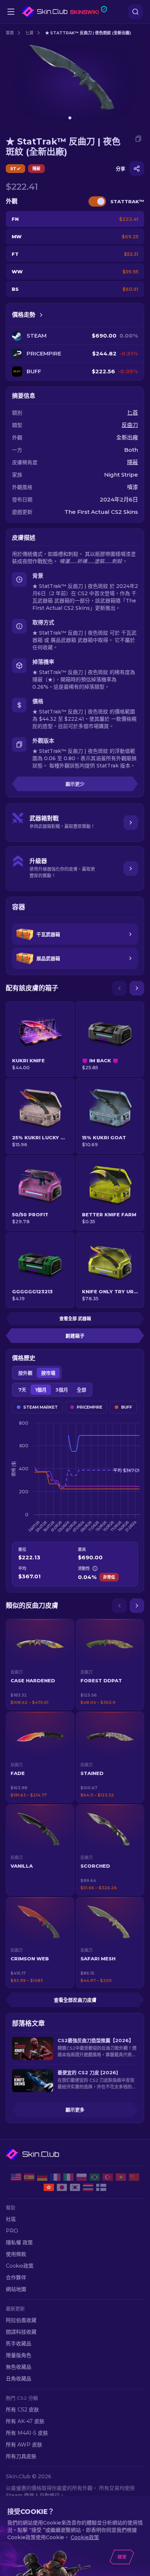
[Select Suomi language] (101, 2187)
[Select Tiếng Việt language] (121, 2177)
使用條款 (16, 2254)
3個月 (62, 1390)
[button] (40, 1664)
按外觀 (25, 1373)
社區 (11, 2219)
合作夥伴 (16, 2277)
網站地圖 (16, 2289)
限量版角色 (19, 2355)
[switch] (97, 201)
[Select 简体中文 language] (134, 2177)
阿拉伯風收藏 (21, 2320)
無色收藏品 (19, 2367)
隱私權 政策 (19, 2242)
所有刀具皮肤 (21, 2456)
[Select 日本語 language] (62, 2187)
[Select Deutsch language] (42, 2177)
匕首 (29, 33)
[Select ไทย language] (88, 2187)
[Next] (137, 988)
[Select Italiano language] (68, 2177)
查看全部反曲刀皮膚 (75, 2000)
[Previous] (119, 988)
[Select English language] (16, 2177)
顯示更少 (75, 784)
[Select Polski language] (82, 2177)
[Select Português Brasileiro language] (95, 2177)
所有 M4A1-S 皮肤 (27, 2433)
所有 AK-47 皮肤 (25, 2421)
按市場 (48, 1373)
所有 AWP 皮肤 (24, 2445)
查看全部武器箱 (75, 1319)
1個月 (41, 1390)
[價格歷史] (41, 315)
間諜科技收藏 (21, 2332)
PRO (12, 2231)
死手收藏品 (19, 2344)
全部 (82, 1390)
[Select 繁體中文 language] (49, 2187)
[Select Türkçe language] (108, 2177)
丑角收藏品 (19, 2379)
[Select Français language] (55, 2177)
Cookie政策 (20, 2266)
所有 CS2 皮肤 (22, 2410)
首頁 (10, 33)
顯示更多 (75, 2110)
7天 (22, 1390)
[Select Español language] (29, 2177)
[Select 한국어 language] (75, 2187)
